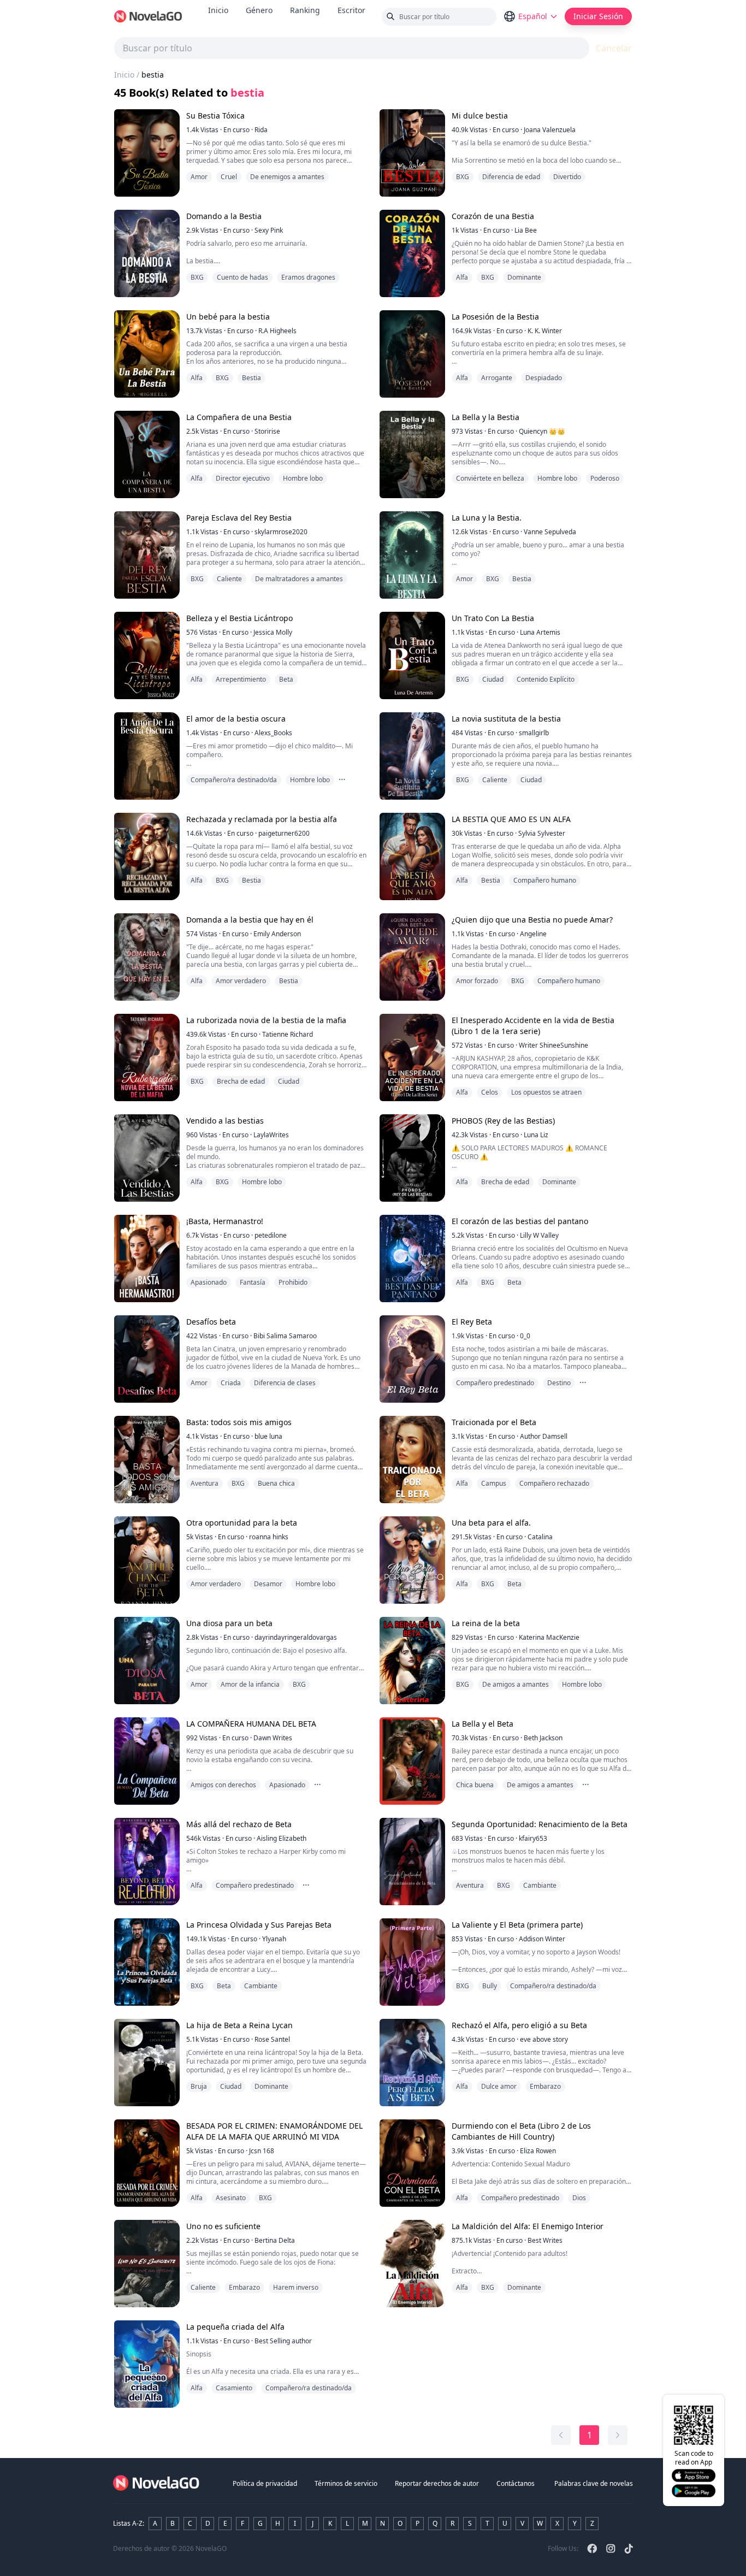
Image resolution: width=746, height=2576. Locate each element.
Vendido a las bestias (225, 1121)
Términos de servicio (346, 2483)
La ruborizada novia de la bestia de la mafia (266, 1020)
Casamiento (234, 2388)
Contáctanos (516, 2483)
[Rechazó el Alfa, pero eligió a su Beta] (412, 2063)
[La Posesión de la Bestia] (412, 354)
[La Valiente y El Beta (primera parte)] (412, 1962)
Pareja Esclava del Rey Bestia (239, 518)
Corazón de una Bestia (493, 216)
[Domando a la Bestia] (147, 253)
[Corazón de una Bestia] (412, 253)
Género (259, 10)
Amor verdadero (241, 981)
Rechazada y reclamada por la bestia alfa (262, 819)
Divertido (567, 177)
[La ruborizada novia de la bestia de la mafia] (147, 1057)
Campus (494, 1483)
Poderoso (605, 478)
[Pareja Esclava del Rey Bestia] (147, 555)
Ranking (305, 10)
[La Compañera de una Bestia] (147, 454)
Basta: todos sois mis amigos (239, 1422)
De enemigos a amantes (287, 177)
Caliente (229, 579)
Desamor (268, 1584)
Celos (490, 1092)
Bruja (199, 2086)
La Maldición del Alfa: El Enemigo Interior (528, 2226)
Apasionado (209, 1282)
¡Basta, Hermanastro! (225, 1221)
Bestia (251, 378)
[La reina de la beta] (412, 1661)
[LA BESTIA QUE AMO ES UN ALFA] (412, 856)
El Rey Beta (472, 1322)
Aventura (205, 1483)
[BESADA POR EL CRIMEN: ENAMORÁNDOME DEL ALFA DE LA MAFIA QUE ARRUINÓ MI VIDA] (147, 2163)
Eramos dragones (308, 277)
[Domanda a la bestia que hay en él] (147, 957)
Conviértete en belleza (490, 478)
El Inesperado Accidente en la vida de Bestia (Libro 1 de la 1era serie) (533, 1026)
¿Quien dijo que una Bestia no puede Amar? (532, 920)
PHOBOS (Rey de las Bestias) (503, 1121)
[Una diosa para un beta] (147, 1661)
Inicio (218, 10)
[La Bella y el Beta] (412, 1761)
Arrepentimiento (241, 679)
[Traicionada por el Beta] (412, 1460)
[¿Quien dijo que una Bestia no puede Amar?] (412, 957)
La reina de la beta (486, 1623)
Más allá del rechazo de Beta (239, 1824)
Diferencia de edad (511, 177)
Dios (579, 2198)
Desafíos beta (211, 1322)
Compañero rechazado (554, 1483)
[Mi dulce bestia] (412, 153)
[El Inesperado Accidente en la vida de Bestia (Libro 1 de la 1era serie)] (412, 1057)
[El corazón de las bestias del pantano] (412, 1259)
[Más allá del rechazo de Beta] (147, 1862)
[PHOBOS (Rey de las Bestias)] (412, 1158)
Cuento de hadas (242, 277)
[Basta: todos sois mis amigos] (147, 1460)
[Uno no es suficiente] (147, 2264)
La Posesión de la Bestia (495, 317)
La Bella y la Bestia (486, 417)
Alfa (462, 277)
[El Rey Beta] (412, 1359)
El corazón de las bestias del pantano (520, 1221)
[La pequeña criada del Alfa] (147, 2364)
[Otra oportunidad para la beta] (147, 1560)
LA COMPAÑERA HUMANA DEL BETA (251, 1724)
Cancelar (614, 48)
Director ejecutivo (243, 478)
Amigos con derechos (223, 1785)
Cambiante (540, 1885)
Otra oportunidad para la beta (242, 1523)
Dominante (524, 277)
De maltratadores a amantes (299, 579)
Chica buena (475, 1785)
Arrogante (497, 378)
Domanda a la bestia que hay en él (250, 920)
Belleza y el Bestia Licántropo (239, 618)
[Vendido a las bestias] (147, 1158)
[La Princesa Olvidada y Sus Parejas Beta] (147, 1962)
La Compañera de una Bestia (239, 417)
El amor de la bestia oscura (236, 719)
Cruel (229, 177)
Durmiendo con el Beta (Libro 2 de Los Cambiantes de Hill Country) (521, 2131)
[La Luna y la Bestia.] (412, 555)
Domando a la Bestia (224, 216)
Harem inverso (296, 2287)
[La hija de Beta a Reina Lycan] (147, 2063)
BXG (463, 177)
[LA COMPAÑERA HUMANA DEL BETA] (147, 1761)
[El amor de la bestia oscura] (147, 756)
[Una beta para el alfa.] (412, 1560)
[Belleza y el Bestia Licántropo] (147, 655)
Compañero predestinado (495, 1383)
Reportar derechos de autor (437, 2483)
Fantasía (253, 1282)
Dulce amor (499, 2086)
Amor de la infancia (250, 1684)
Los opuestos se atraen (546, 1092)
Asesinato (231, 2198)
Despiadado (544, 378)
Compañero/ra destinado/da (234, 780)
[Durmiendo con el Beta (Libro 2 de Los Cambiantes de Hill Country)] (412, 2163)
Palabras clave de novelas (594, 2483)
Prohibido (293, 1282)
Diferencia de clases (285, 1383)
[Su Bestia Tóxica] (147, 153)
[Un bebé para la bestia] (147, 354)
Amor (199, 177)
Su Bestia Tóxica (215, 116)
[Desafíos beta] (147, 1359)
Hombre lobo (303, 478)
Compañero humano (545, 880)
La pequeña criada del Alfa (235, 2327)
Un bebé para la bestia (228, 317)
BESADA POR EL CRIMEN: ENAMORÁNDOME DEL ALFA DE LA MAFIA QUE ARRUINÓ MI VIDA (274, 2131)
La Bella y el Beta (482, 1724)
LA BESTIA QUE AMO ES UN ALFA (511, 819)
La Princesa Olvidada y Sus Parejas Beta (259, 1925)
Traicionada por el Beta (494, 1422)
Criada (231, 1383)
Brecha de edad (241, 1081)
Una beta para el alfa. (491, 1523)
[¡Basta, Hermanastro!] (147, 1259)
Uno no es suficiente (223, 2226)
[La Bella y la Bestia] (412, 454)
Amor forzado (477, 981)
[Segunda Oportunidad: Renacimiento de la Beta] (412, 1862)
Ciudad (493, 679)
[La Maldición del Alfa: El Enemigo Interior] (412, 2264)
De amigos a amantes (516, 1684)
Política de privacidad (265, 2483)
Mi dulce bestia (480, 116)
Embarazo (545, 2086)
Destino (559, 1383)
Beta (286, 679)
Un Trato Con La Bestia (493, 618)
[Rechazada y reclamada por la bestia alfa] (147, 856)
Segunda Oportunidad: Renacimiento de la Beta (540, 1824)
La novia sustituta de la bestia (506, 719)
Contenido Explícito (546, 679)
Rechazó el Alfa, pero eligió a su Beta (519, 2025)
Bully (490, 1986)
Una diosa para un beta (229, 1623)
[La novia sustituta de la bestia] (412, 756)
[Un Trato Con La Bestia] (412, 655)
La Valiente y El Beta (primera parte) (517, 1925)
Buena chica (276, 1483)
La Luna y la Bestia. (487, 518)
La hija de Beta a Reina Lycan (239, 2025)
